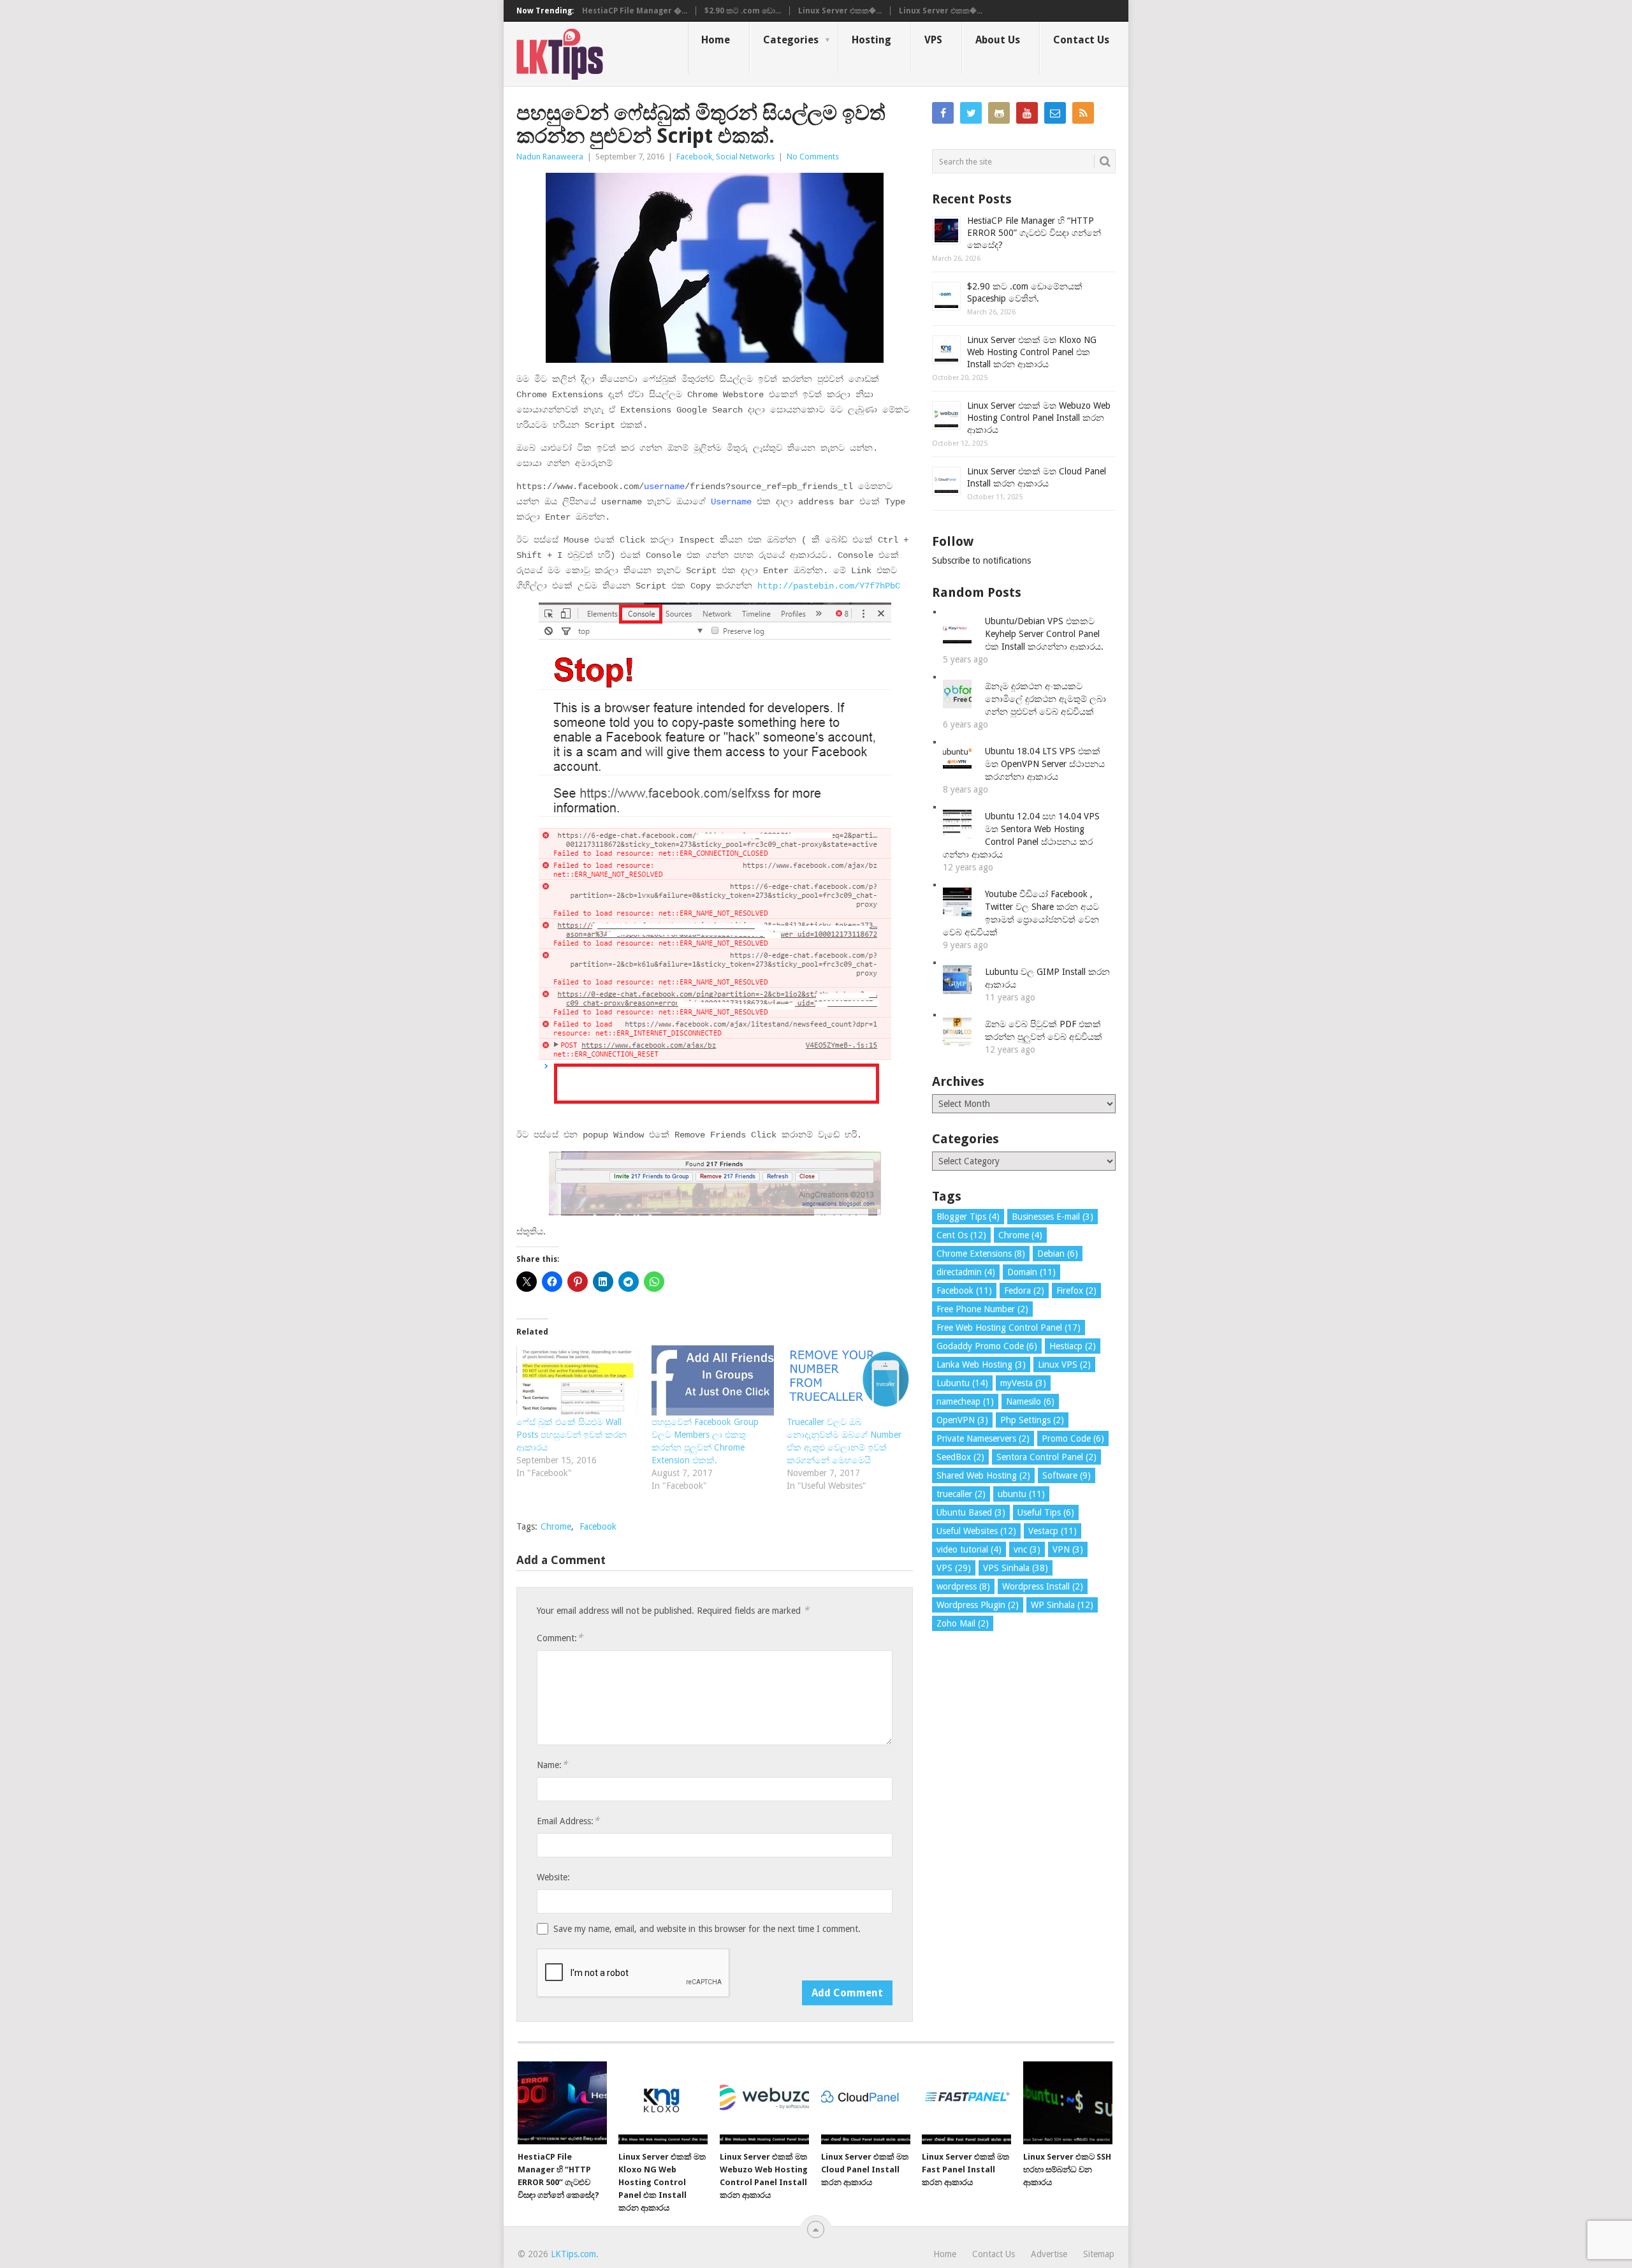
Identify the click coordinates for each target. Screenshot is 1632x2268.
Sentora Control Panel (1046, 1457)
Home (716, 40)
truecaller (961, 1494)
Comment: (560, 1638)
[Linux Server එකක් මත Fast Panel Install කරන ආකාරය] (966, 2103)
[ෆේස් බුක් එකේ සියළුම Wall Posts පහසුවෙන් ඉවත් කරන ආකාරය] (578, 1380)
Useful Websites (976, 1531)
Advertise (1049, 2254)
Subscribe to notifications (981, 560)
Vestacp (1053, 1531)
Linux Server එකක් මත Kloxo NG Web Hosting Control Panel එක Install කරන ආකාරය (1032, 352)
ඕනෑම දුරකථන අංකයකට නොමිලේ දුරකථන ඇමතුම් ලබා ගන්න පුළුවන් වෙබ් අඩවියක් (1045, 699)
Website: (553, 1877)
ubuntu (1021, 1494)
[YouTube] (1027, 113)
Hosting (871, 40)
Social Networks (745, 157)
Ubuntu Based (971, 1512)
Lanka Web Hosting (981, 1364)
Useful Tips (1046, 1512)
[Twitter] (971, 113)
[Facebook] (943, 113)
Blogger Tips (968, 1217)
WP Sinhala (1062, 1605)
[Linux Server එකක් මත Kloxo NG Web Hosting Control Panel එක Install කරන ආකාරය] (663, 2103)
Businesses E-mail (1053, 1217)
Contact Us (1081, 40)
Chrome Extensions (981, 1254)
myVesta (1023, 1383)
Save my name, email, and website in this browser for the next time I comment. (707, 1929)
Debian (1058, 1254)
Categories (791, 40)
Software (1067, 1475)
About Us (998, 40)
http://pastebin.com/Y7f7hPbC (829, 586)
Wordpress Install (1043, 1586)
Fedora (1024, 1291)
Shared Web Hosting (983, 1475)
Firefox (1076, 1291)
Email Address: (568, 1821)
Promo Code (1073, 1438)
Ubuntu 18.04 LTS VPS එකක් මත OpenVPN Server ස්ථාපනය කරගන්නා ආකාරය (1045, 764)
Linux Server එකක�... (840, 11)
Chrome (556, 1526)
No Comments (813, 157)
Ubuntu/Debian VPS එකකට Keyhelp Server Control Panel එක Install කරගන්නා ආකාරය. (1044, 634)
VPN (1068, 1549)
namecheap (965, 1401)
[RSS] (1083, 113)
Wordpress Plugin (978, 1605)
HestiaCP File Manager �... (635, 11)
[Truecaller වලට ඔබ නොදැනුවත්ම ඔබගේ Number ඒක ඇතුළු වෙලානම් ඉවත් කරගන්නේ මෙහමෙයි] (848, 1380)
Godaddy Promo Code (987, 1346)
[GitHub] (999, 113)
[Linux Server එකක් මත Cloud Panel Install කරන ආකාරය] (866, 2103)
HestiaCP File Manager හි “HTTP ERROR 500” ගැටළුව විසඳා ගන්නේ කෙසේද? (1034, 233)
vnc (1027, 1549)
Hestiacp (1073, 1346)
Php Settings (1032, 1420)
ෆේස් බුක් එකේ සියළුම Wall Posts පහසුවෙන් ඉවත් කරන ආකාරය (572, 1435)
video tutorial (969, 1549)
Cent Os (961, 1235)
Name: (552, 1765)
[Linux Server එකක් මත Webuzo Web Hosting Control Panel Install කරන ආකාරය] (764, 2103)
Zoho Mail (963, 1623)
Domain (1031, 1272)
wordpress (963, 1586)
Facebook (694, 157)
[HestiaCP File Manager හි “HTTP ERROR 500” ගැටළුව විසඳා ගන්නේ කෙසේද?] (562, 2103)
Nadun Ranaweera (550, 157)
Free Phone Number (982, 1309)
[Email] (1055, 113)
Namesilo (1030, 1401)
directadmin (966, 1272)
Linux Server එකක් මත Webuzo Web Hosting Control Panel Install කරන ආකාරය (1039, 418)
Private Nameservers (983, 1438)
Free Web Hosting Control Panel (1009, 1328)
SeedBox (960, 1457)
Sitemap (1099, 2254)
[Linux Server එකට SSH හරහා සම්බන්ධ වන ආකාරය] (1068, 2103)
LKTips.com (573, 2254)
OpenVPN (962, 1420)
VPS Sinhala (1016, 1568)
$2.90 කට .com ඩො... (743, 11)
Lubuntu (962, 1383)
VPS (933, 40)
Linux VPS (1064, 1364)
